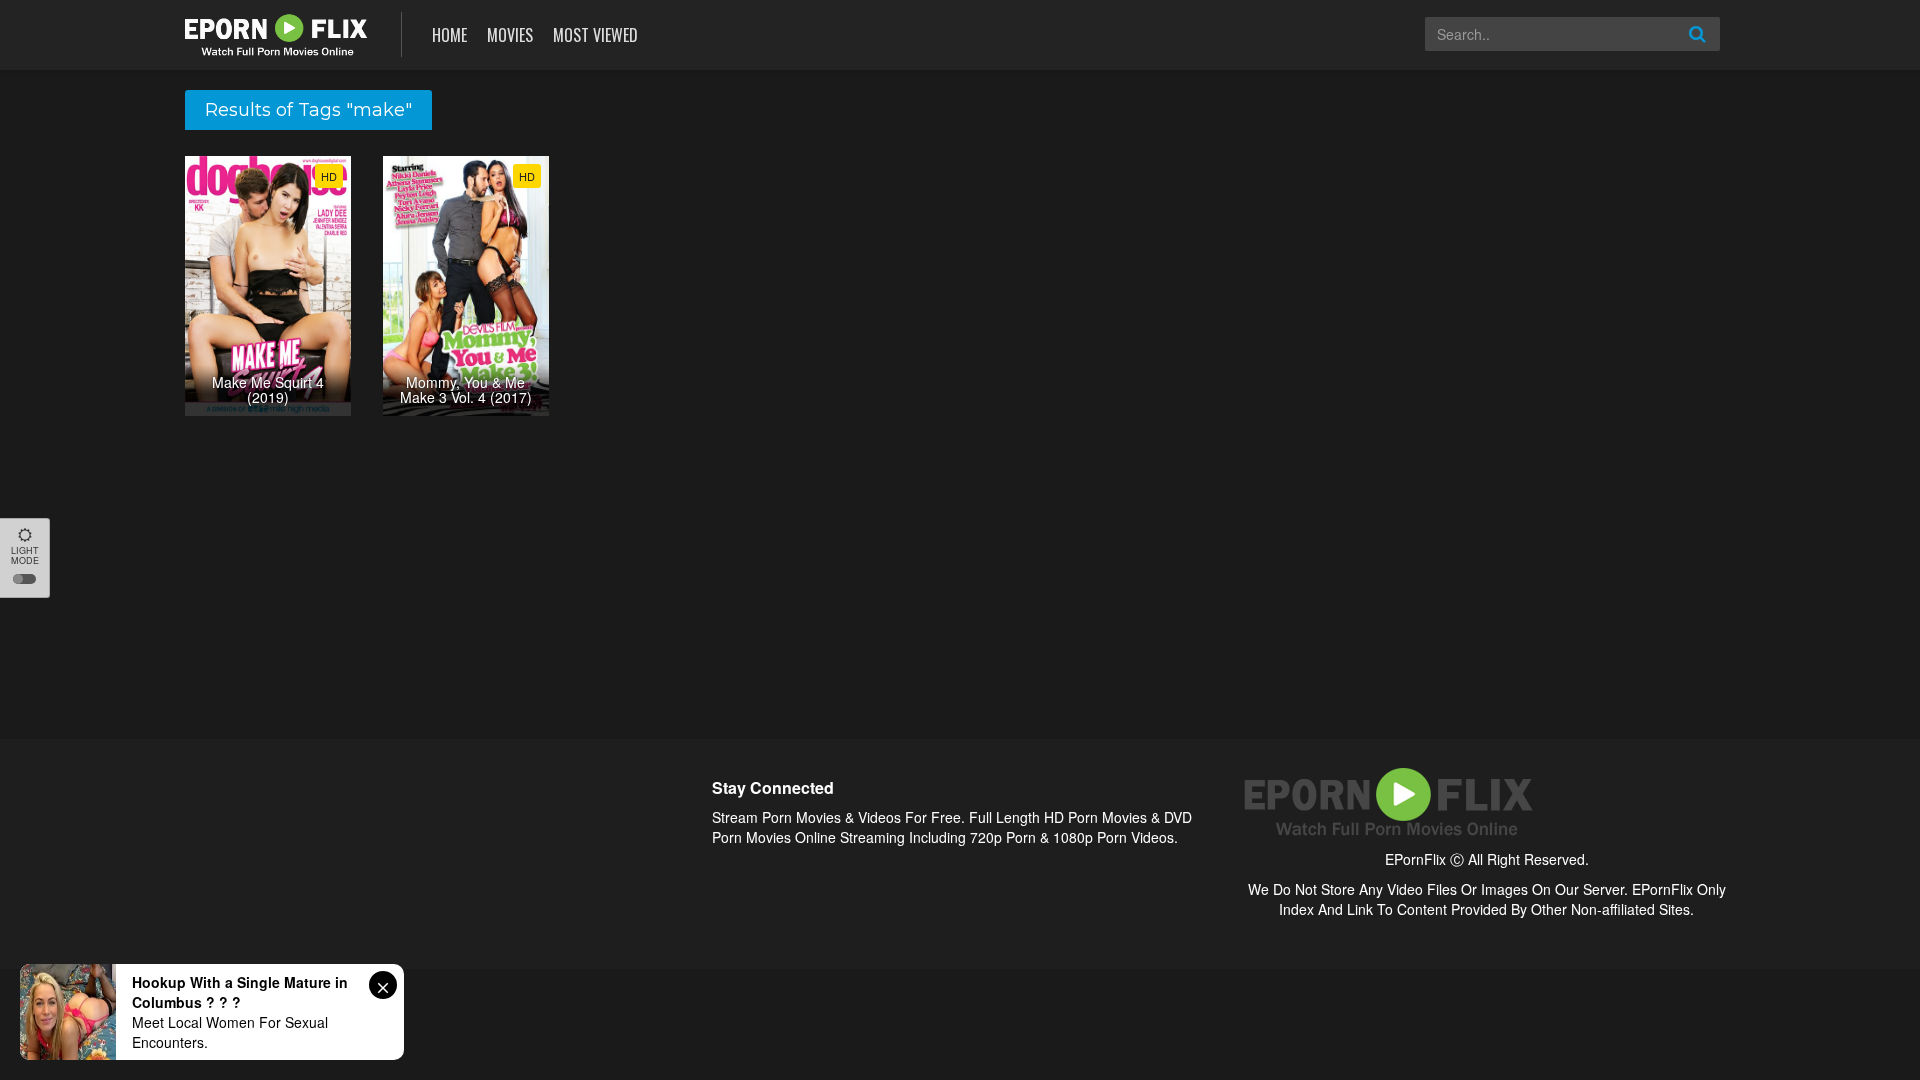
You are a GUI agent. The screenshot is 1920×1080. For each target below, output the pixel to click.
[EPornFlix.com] (278, 32)
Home (449, 35)
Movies (510, 35)
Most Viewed (595, 35)
